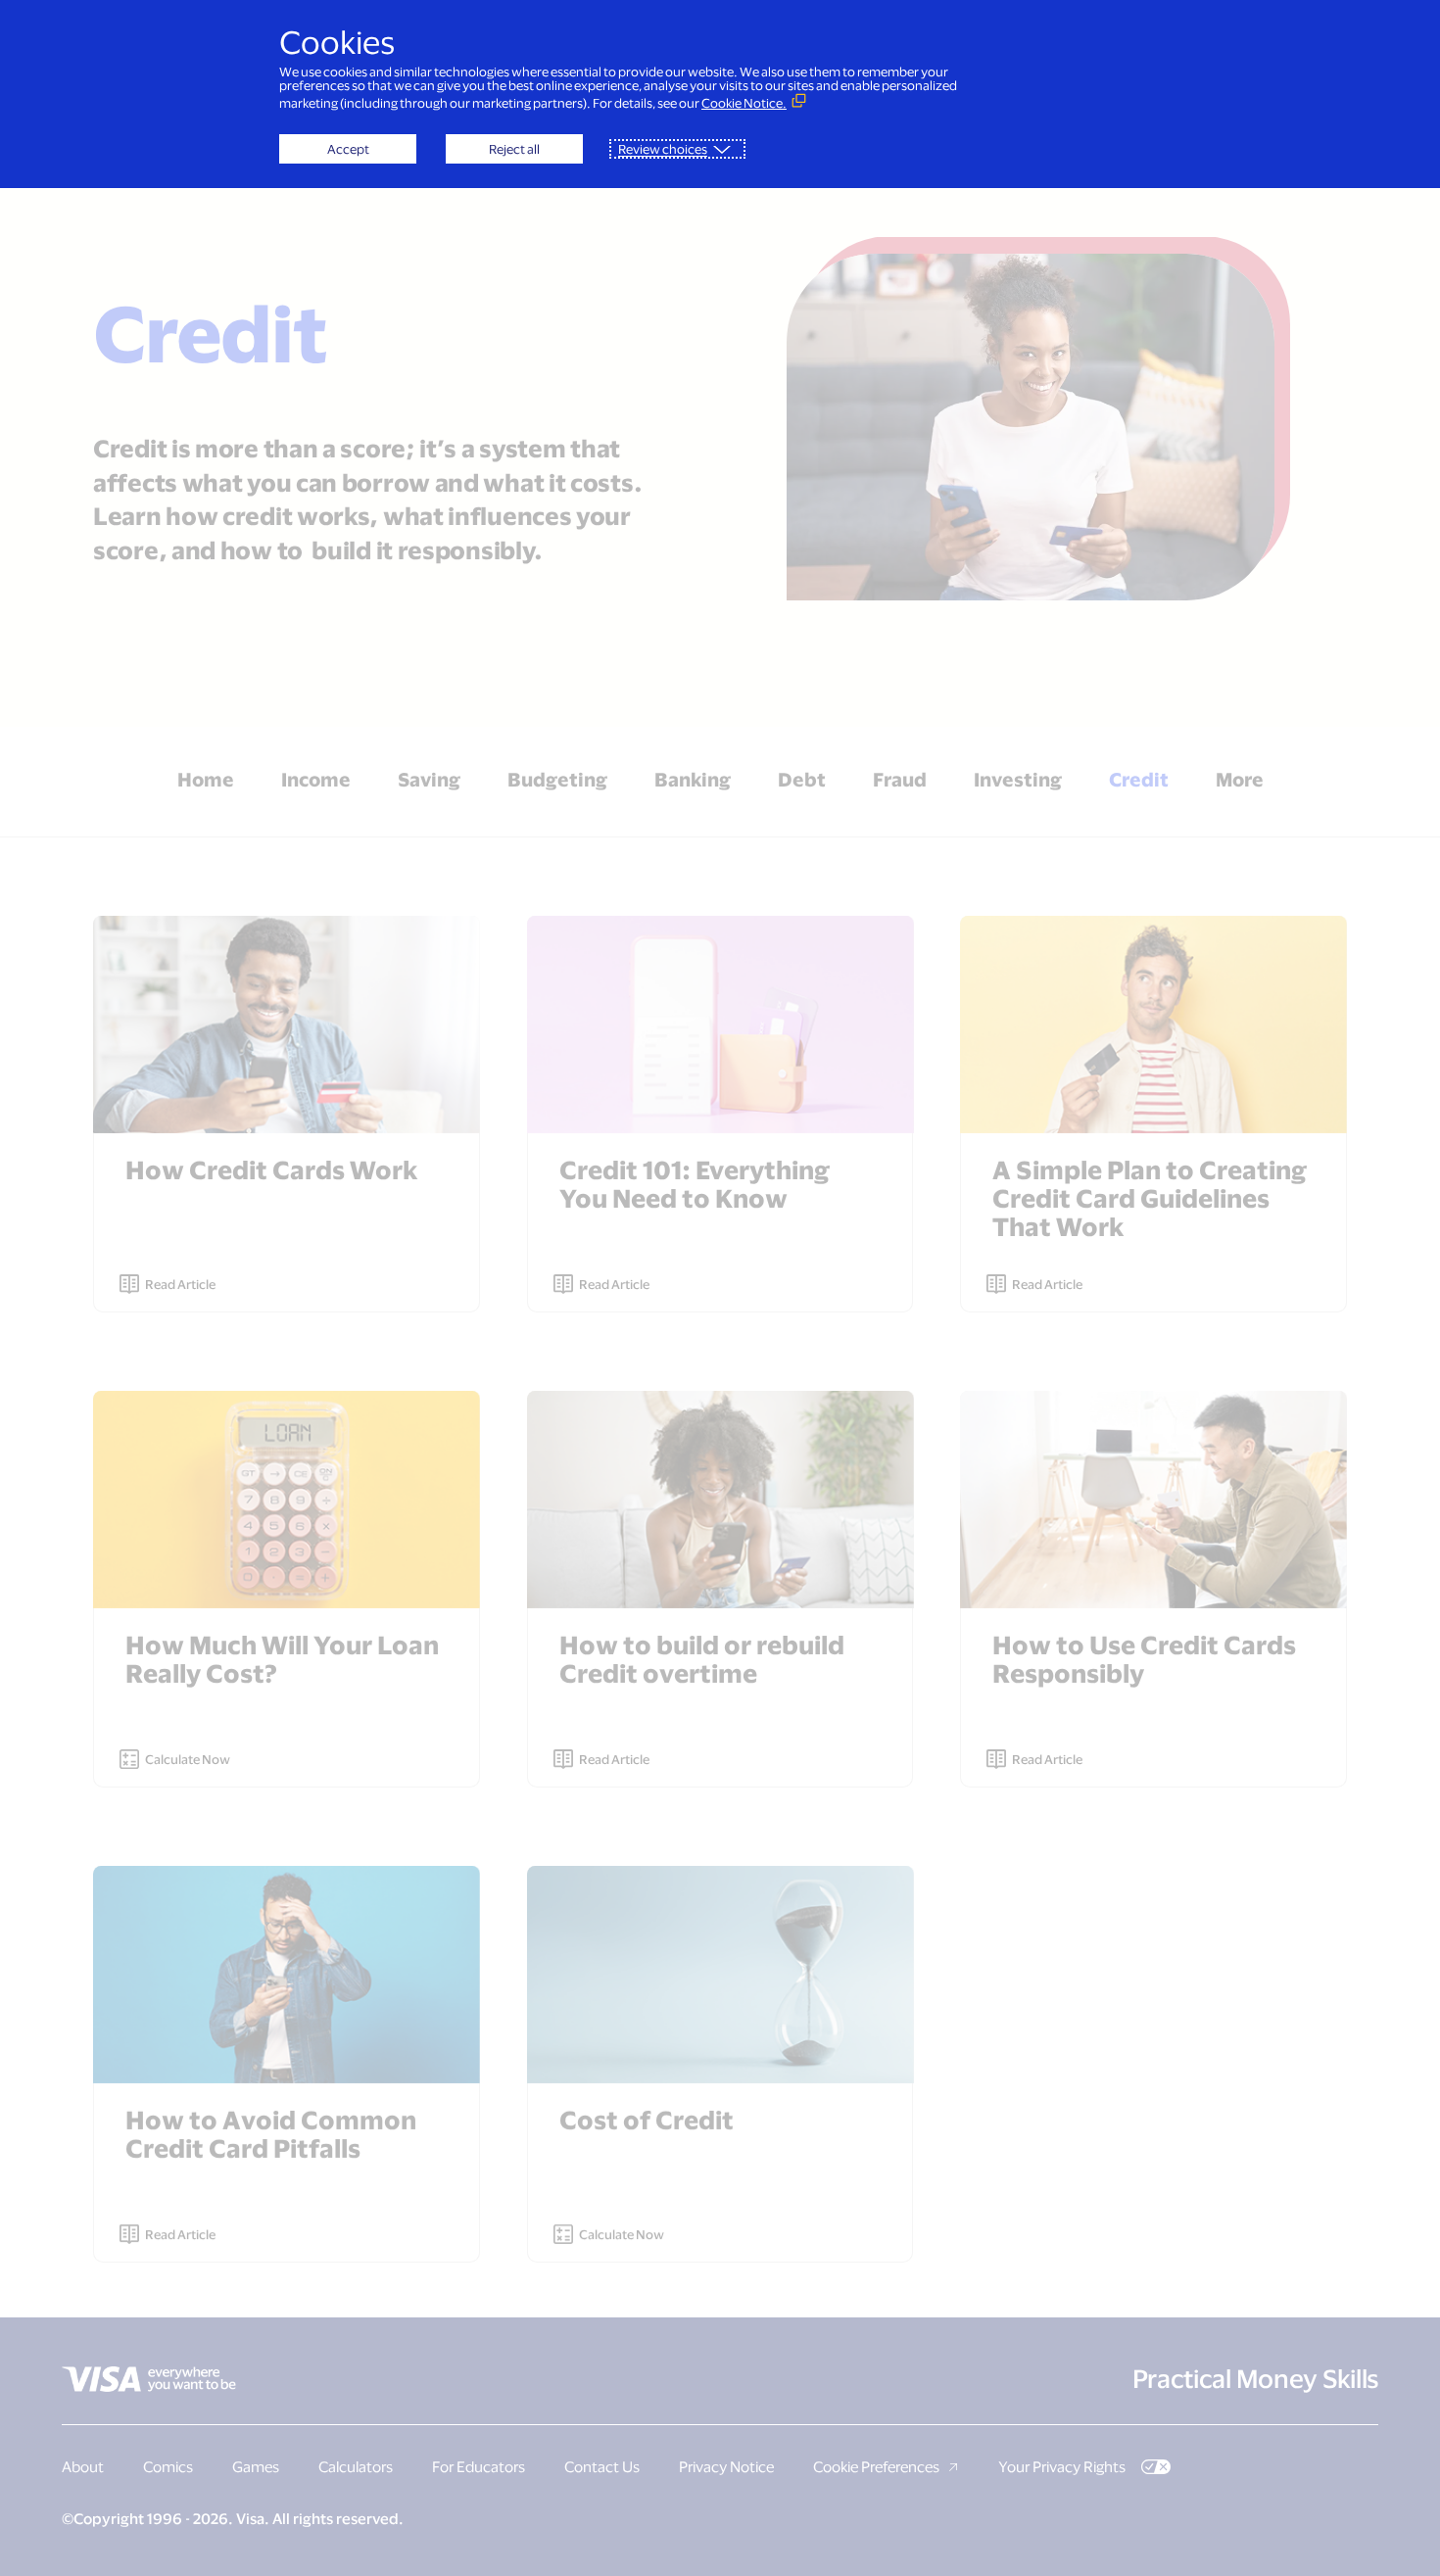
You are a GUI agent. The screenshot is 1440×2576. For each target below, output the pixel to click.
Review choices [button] (663, 149)
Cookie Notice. (744, 103)
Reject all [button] (514, 149)
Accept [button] (348, 149)
